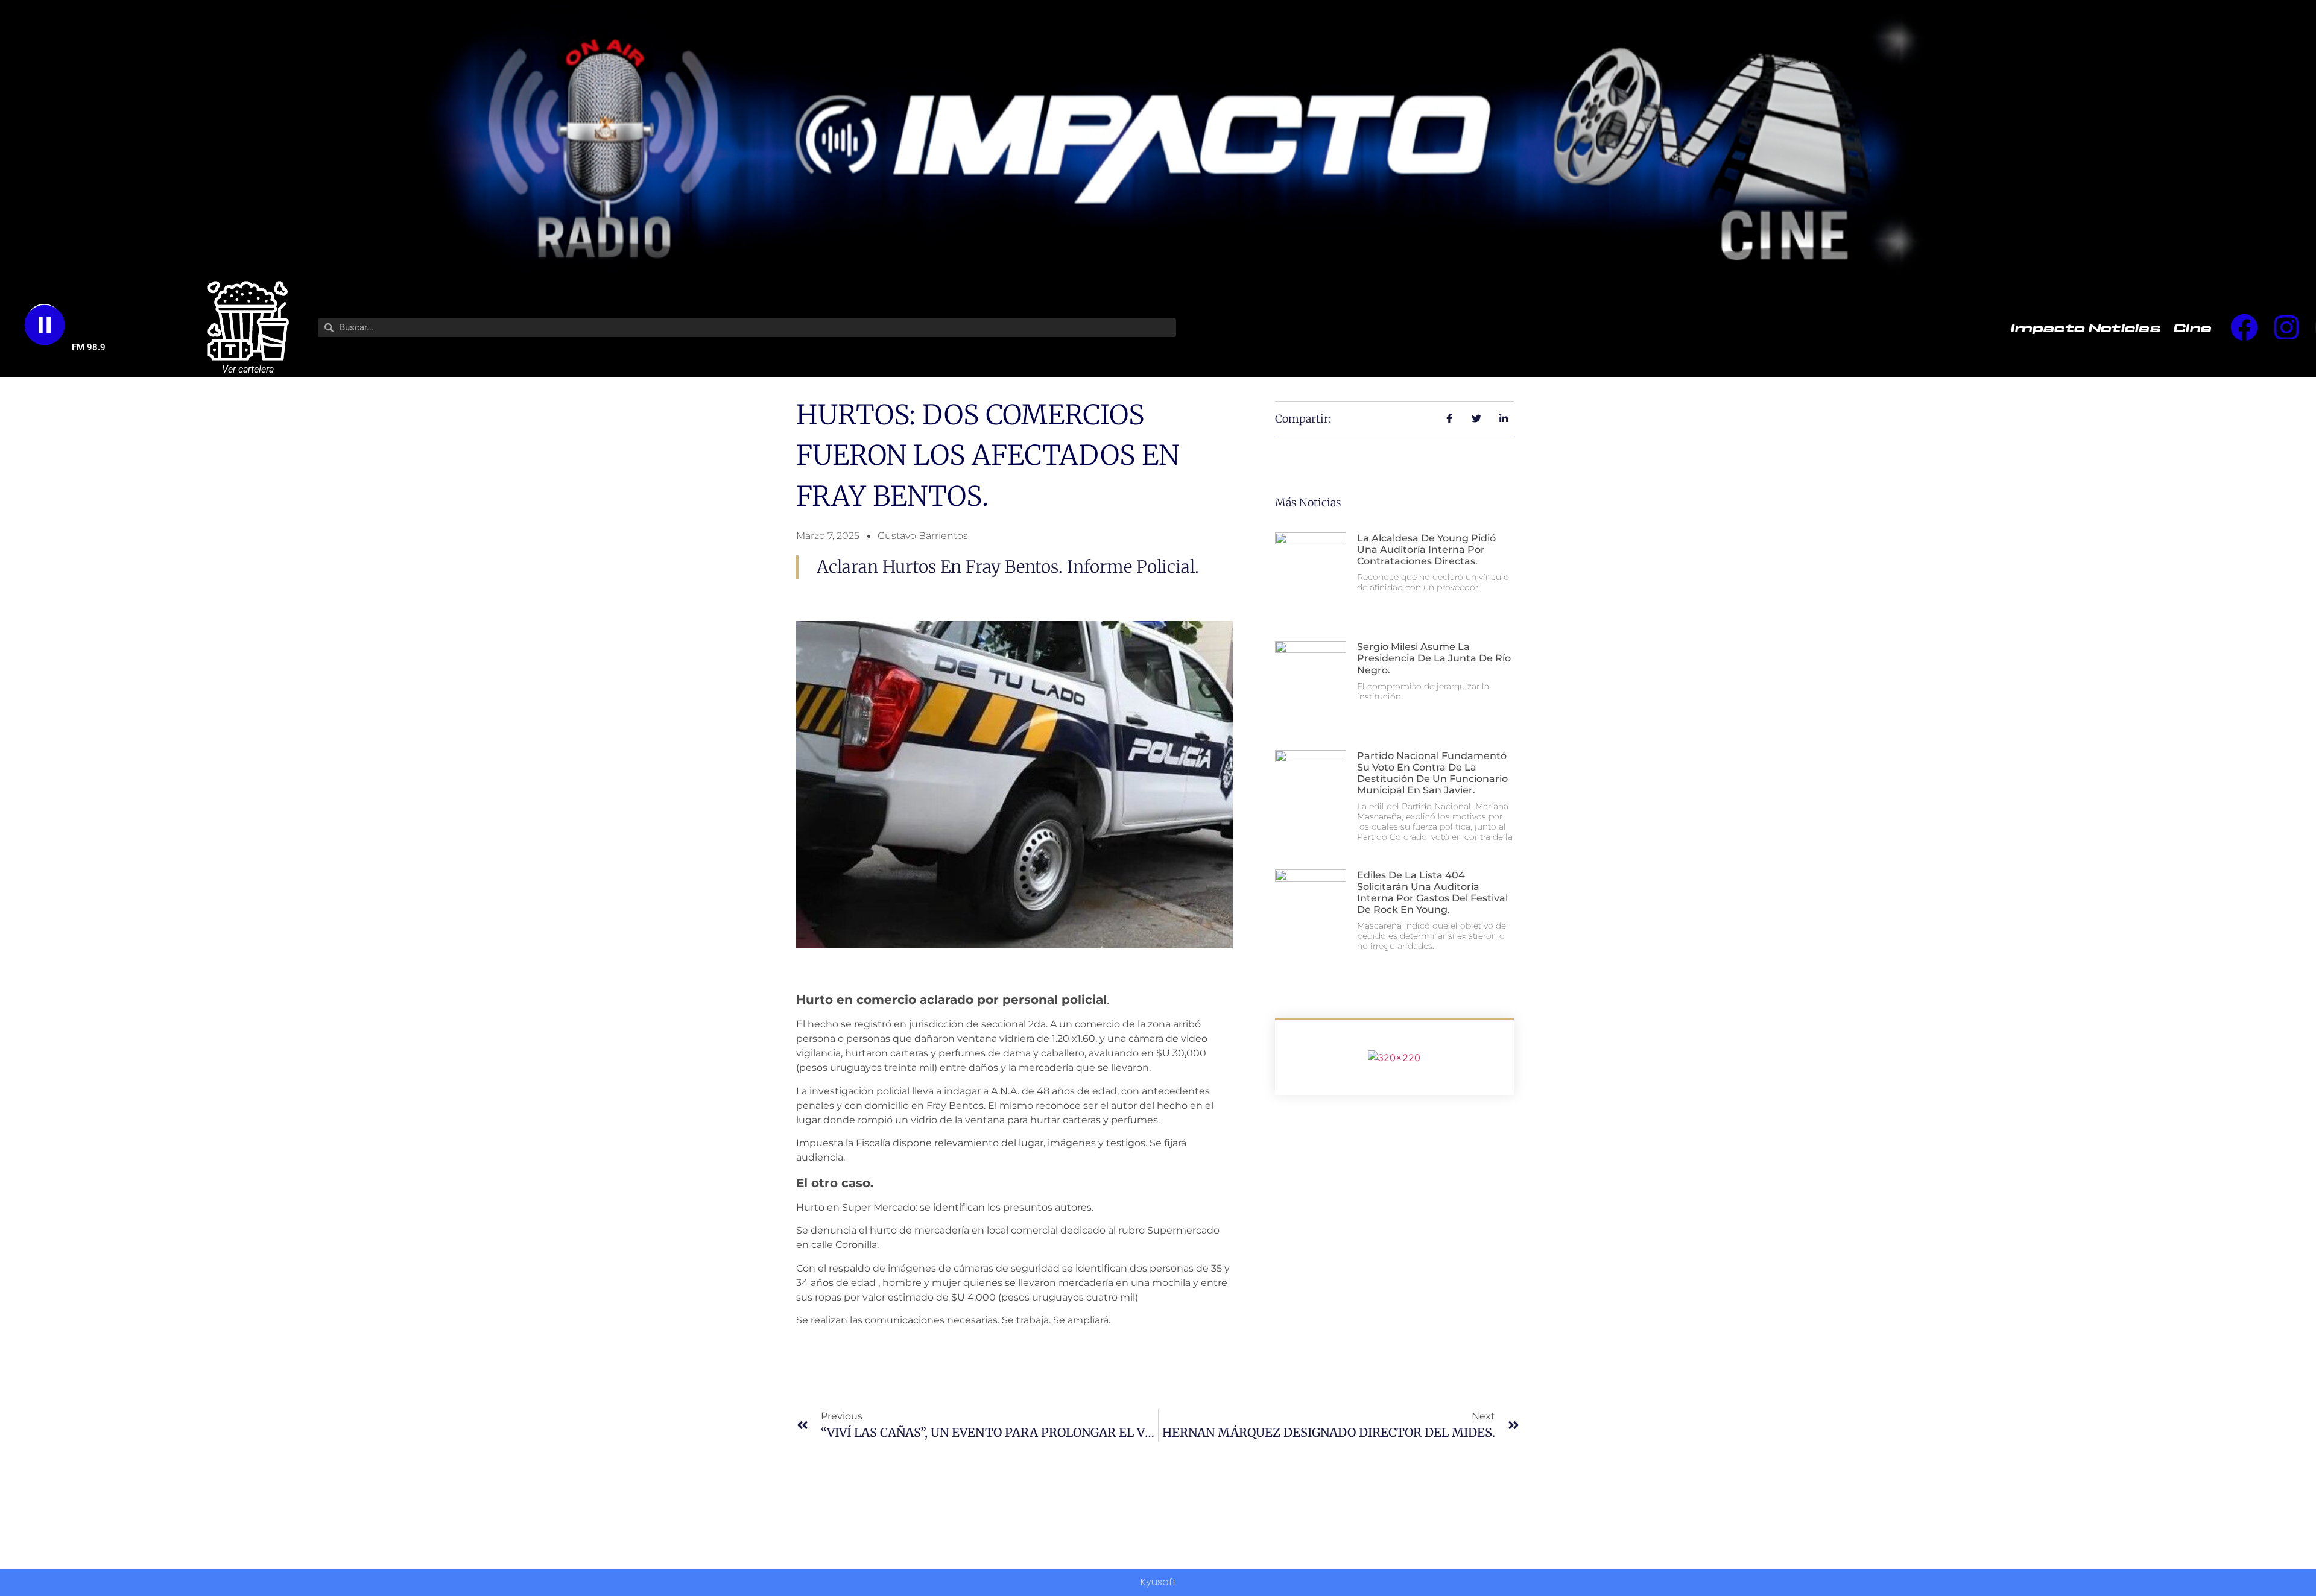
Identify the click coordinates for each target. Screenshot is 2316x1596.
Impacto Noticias (2086, 327)
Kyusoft (1158, 1582)
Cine (2193, 327)
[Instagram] (2286, 327)
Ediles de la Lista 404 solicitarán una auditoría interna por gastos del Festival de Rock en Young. (1432, 893)
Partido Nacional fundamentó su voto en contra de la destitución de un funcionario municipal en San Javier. (1432, 773)
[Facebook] (2244, 327)
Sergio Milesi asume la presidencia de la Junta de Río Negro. (1434, 658)
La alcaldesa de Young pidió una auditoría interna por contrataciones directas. (1426, 550)
